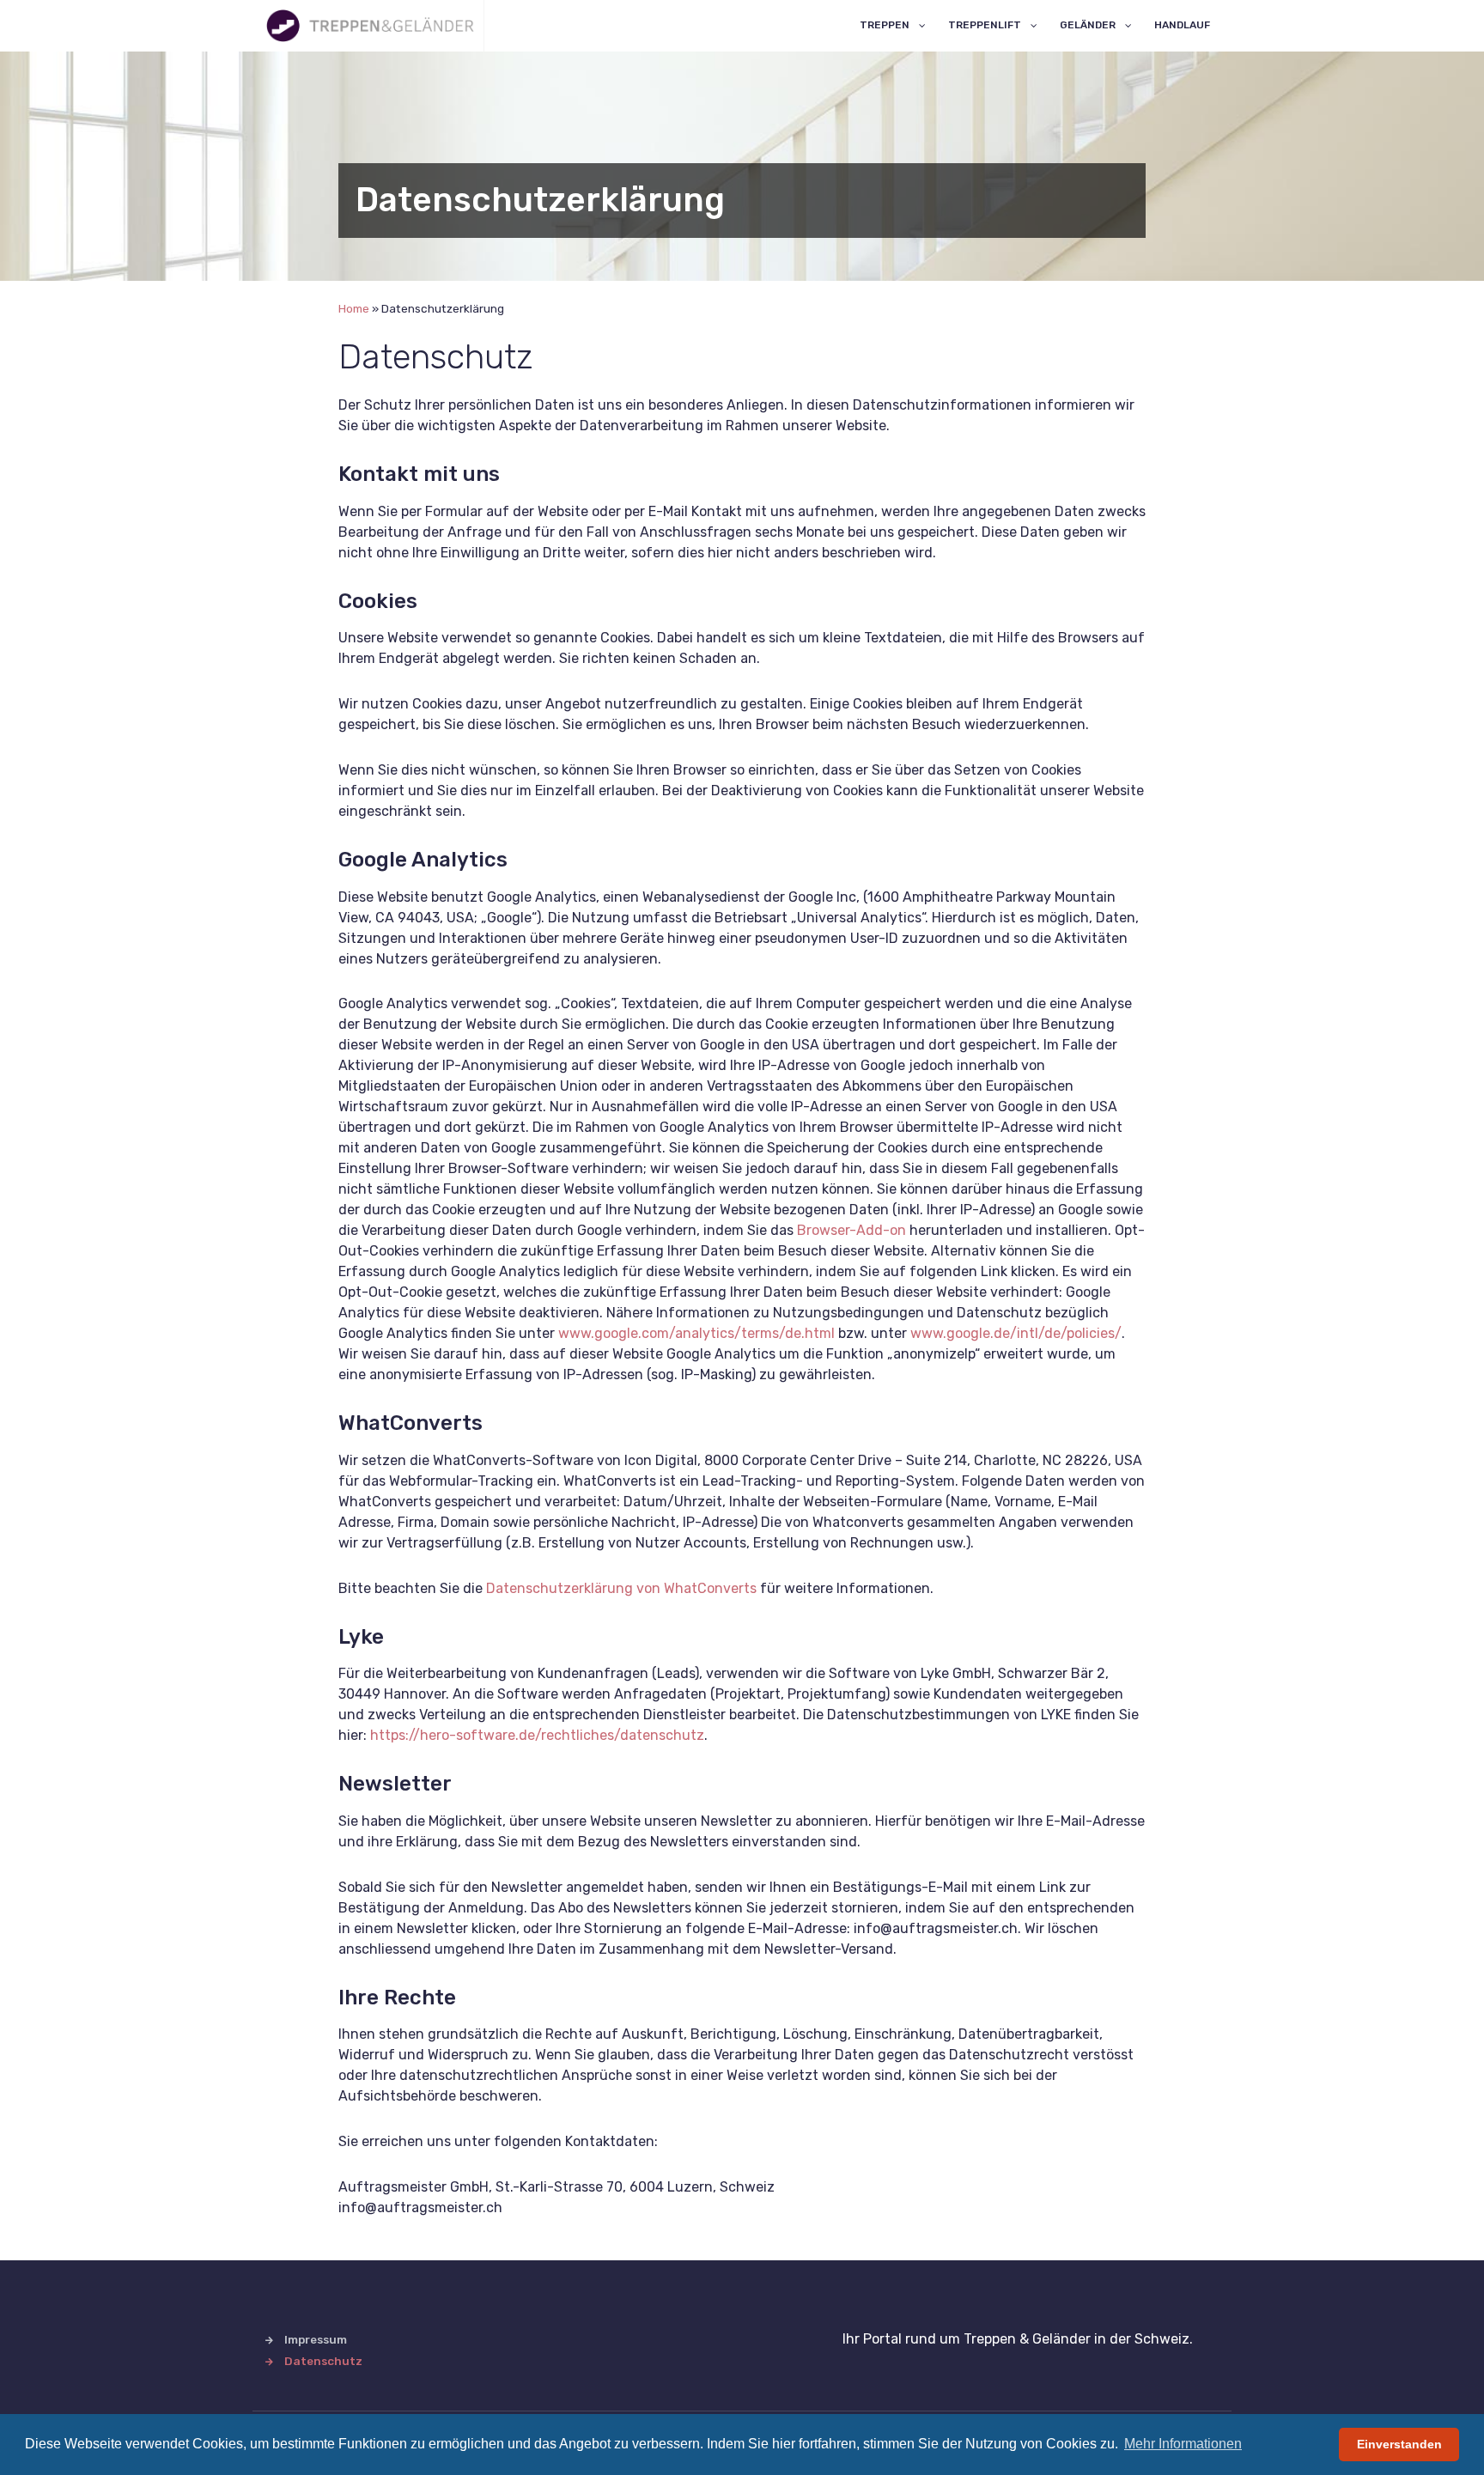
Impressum (316, 2339)
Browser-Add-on (851, 1230)
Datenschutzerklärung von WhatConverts (621, 1588)
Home (354, 308)
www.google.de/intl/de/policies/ (1016, 1333)
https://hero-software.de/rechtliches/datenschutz (537, 1735)
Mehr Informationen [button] (1183, 2444)
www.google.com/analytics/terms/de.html (696, 1333)
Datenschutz (323, 2361)
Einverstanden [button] (1399, 2444)
